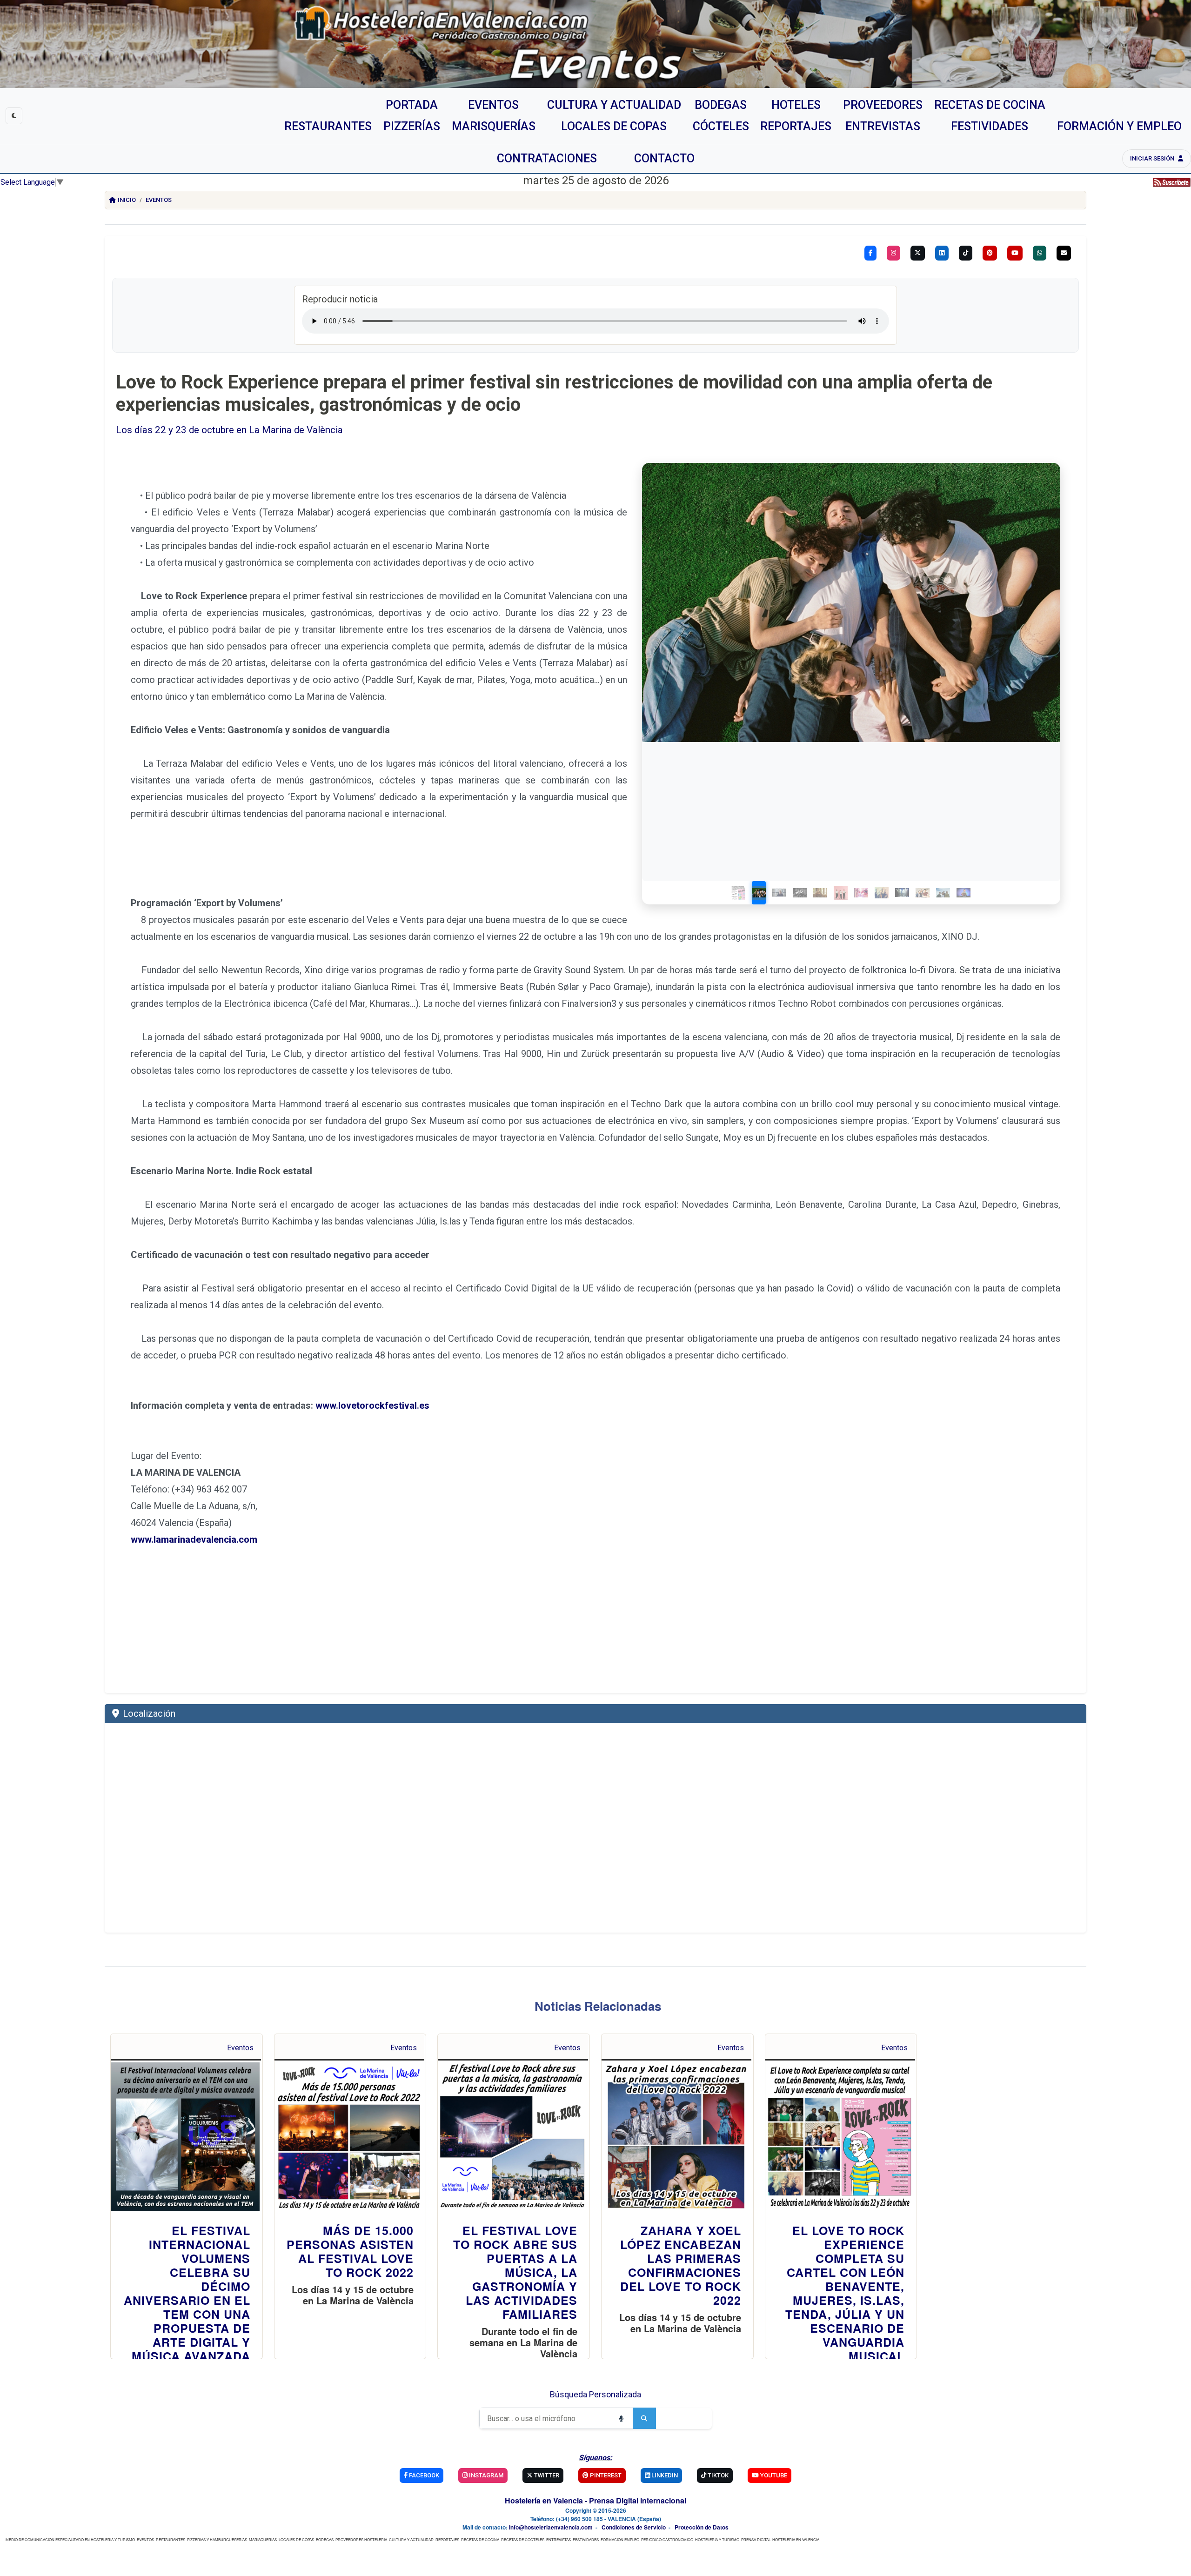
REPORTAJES (447, 2539)
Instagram (485, 2475)
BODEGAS (325, 2539)
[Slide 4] (800, 893)
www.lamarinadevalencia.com (194, 1539)
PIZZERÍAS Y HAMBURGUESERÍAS (217, 2539)
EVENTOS (145, 2539)
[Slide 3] (779, 893)
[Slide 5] (820, 893)
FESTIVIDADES (586, 2539)
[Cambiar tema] (14, 116)
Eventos (159, 200)
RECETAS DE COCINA (480, 2539)
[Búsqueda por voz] (621, 2418)
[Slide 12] (964, 893)
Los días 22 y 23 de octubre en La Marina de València (229, 430)
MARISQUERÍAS (263, 2539)
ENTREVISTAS (559, 2539)
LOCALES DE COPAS (296, 2539)
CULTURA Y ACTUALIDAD (411, 2539)
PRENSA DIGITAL (756, 2539)
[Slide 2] (759, 893)
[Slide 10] (923, 893)
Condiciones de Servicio (634, 2527)
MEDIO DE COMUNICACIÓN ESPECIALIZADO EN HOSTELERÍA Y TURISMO (70, 2539)
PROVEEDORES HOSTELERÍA (361, 2539)
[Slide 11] (943, 893)
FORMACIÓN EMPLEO (620, 2539)
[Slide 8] (882, 893)
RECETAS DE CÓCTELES (523, 2539)
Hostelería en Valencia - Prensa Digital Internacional (595, 2500)
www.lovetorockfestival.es (372, 1405)
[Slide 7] (861, 893)
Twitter (546, 2475)
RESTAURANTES (171, 2539)
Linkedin (664, 2475)
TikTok (717, 2475)
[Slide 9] (902, 893)
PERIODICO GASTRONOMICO (667, 2539)
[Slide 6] (841, 893)
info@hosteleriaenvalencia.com (551, 2527)
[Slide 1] (738, 893)
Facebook (423, 2475)
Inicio (127, 200)
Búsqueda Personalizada (595, 2394)
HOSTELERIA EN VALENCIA (796, 2539)
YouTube (773, 2475)
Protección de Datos (702, 2527)
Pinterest (605, 2475)
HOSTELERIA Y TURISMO (717, 2539)
